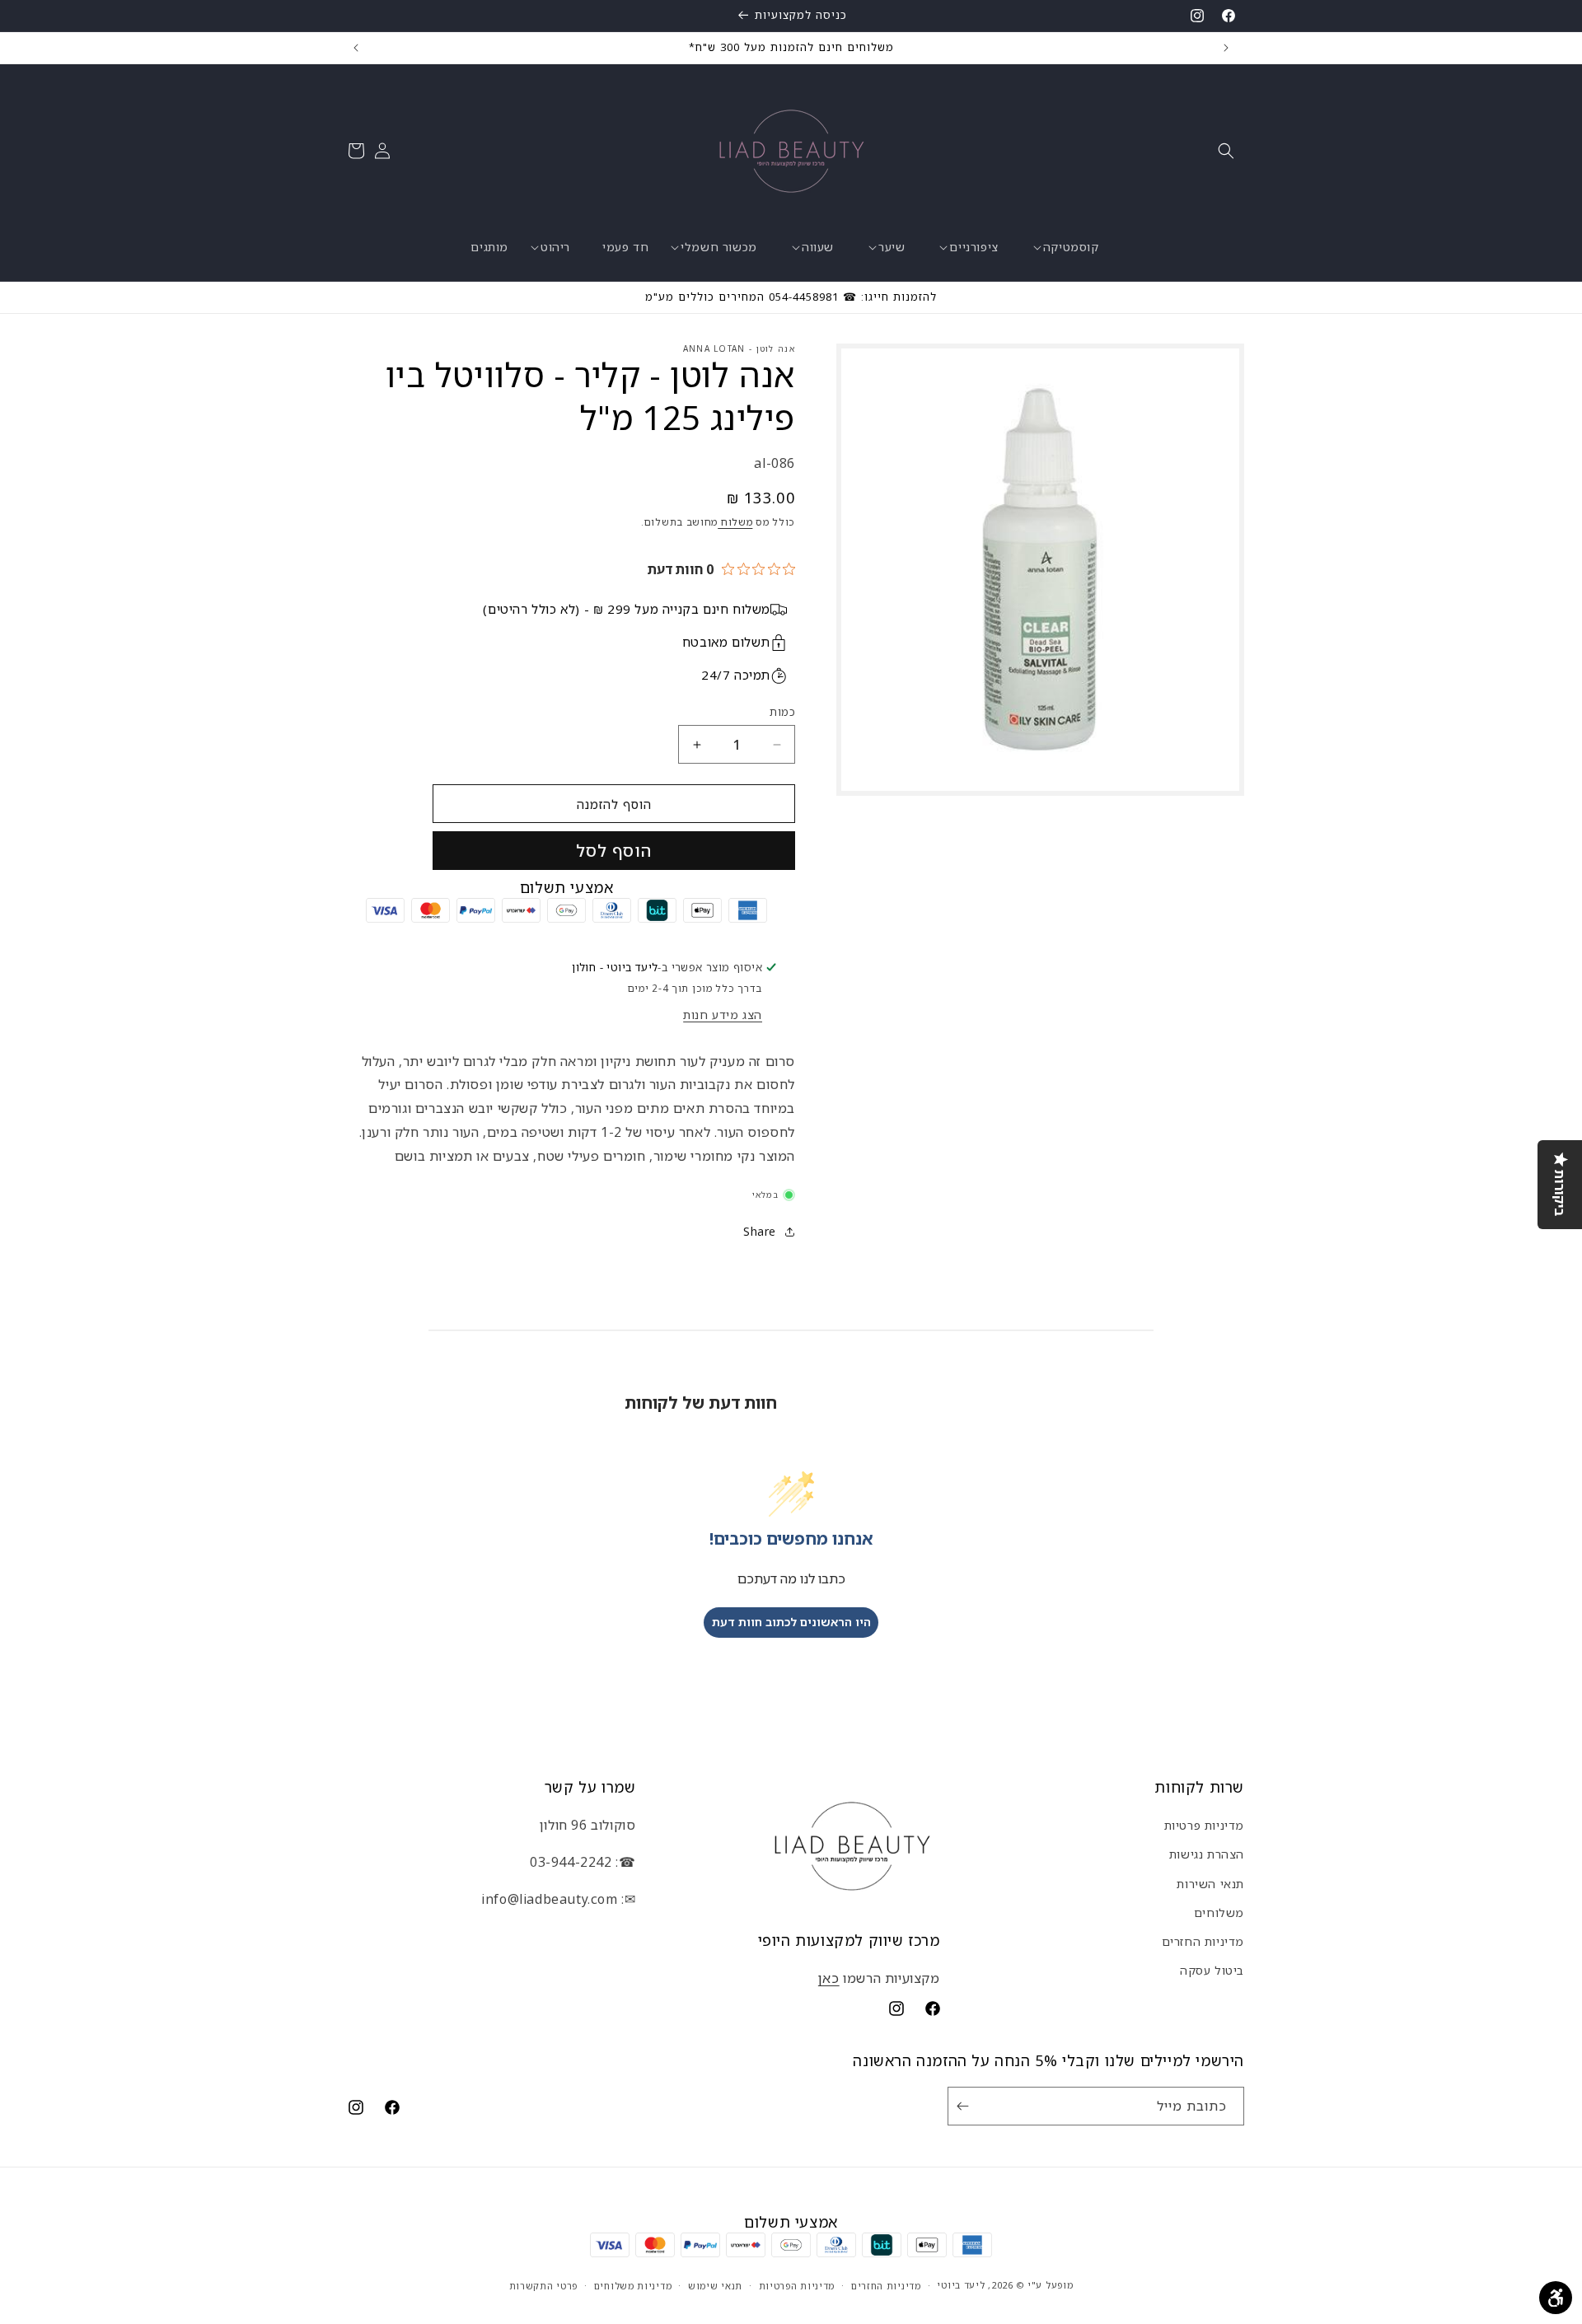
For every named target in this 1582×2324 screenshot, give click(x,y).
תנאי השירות (1210, 1883)
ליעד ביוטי (961, 2285)
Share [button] (760, 1231)
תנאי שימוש (715, 2285)
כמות (782, 712)
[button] (1226, 151)
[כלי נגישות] (1556, 2298)
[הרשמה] (966, 2106)
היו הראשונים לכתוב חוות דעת (791, 1622)
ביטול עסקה (1212, 1970)
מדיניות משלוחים (633, 2285)
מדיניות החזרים (1203, 1941)
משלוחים (1219, 1913)
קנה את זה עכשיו (614, 851)
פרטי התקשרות (543, 2285)
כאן (829, 1978)
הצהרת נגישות (1207, 1854)
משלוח (735, 522)
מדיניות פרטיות (1204, 1825)
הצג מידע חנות (723, 1015)
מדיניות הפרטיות (797, 2285)
